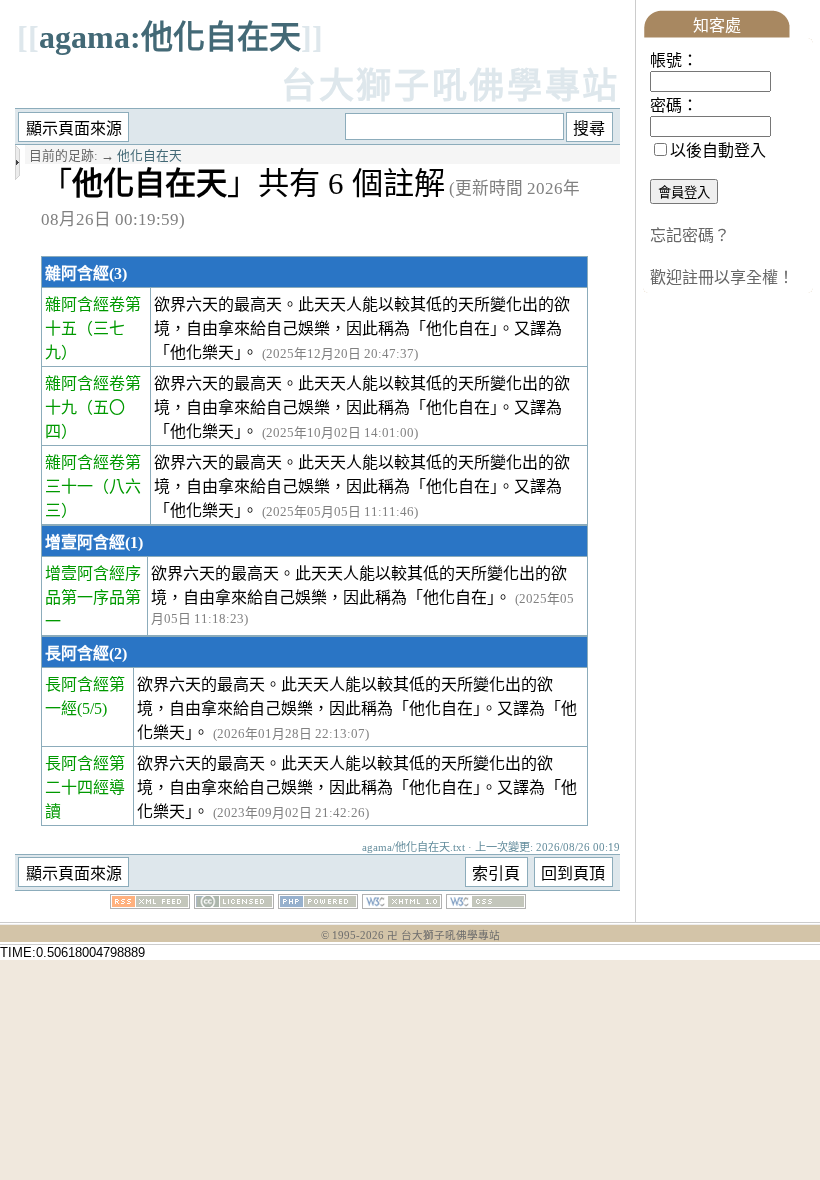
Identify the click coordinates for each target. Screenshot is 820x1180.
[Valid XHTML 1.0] (402, 903)
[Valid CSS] (486, 903)
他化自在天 (149, 156)
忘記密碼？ (690, 235)
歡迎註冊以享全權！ (722, 277)
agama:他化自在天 (170, 37)
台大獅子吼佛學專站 (450, 86)
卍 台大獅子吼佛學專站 (443, 935)
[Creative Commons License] (234, 903)
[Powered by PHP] (318, 903)
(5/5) (92, 708)
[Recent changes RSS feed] (150, 903)
